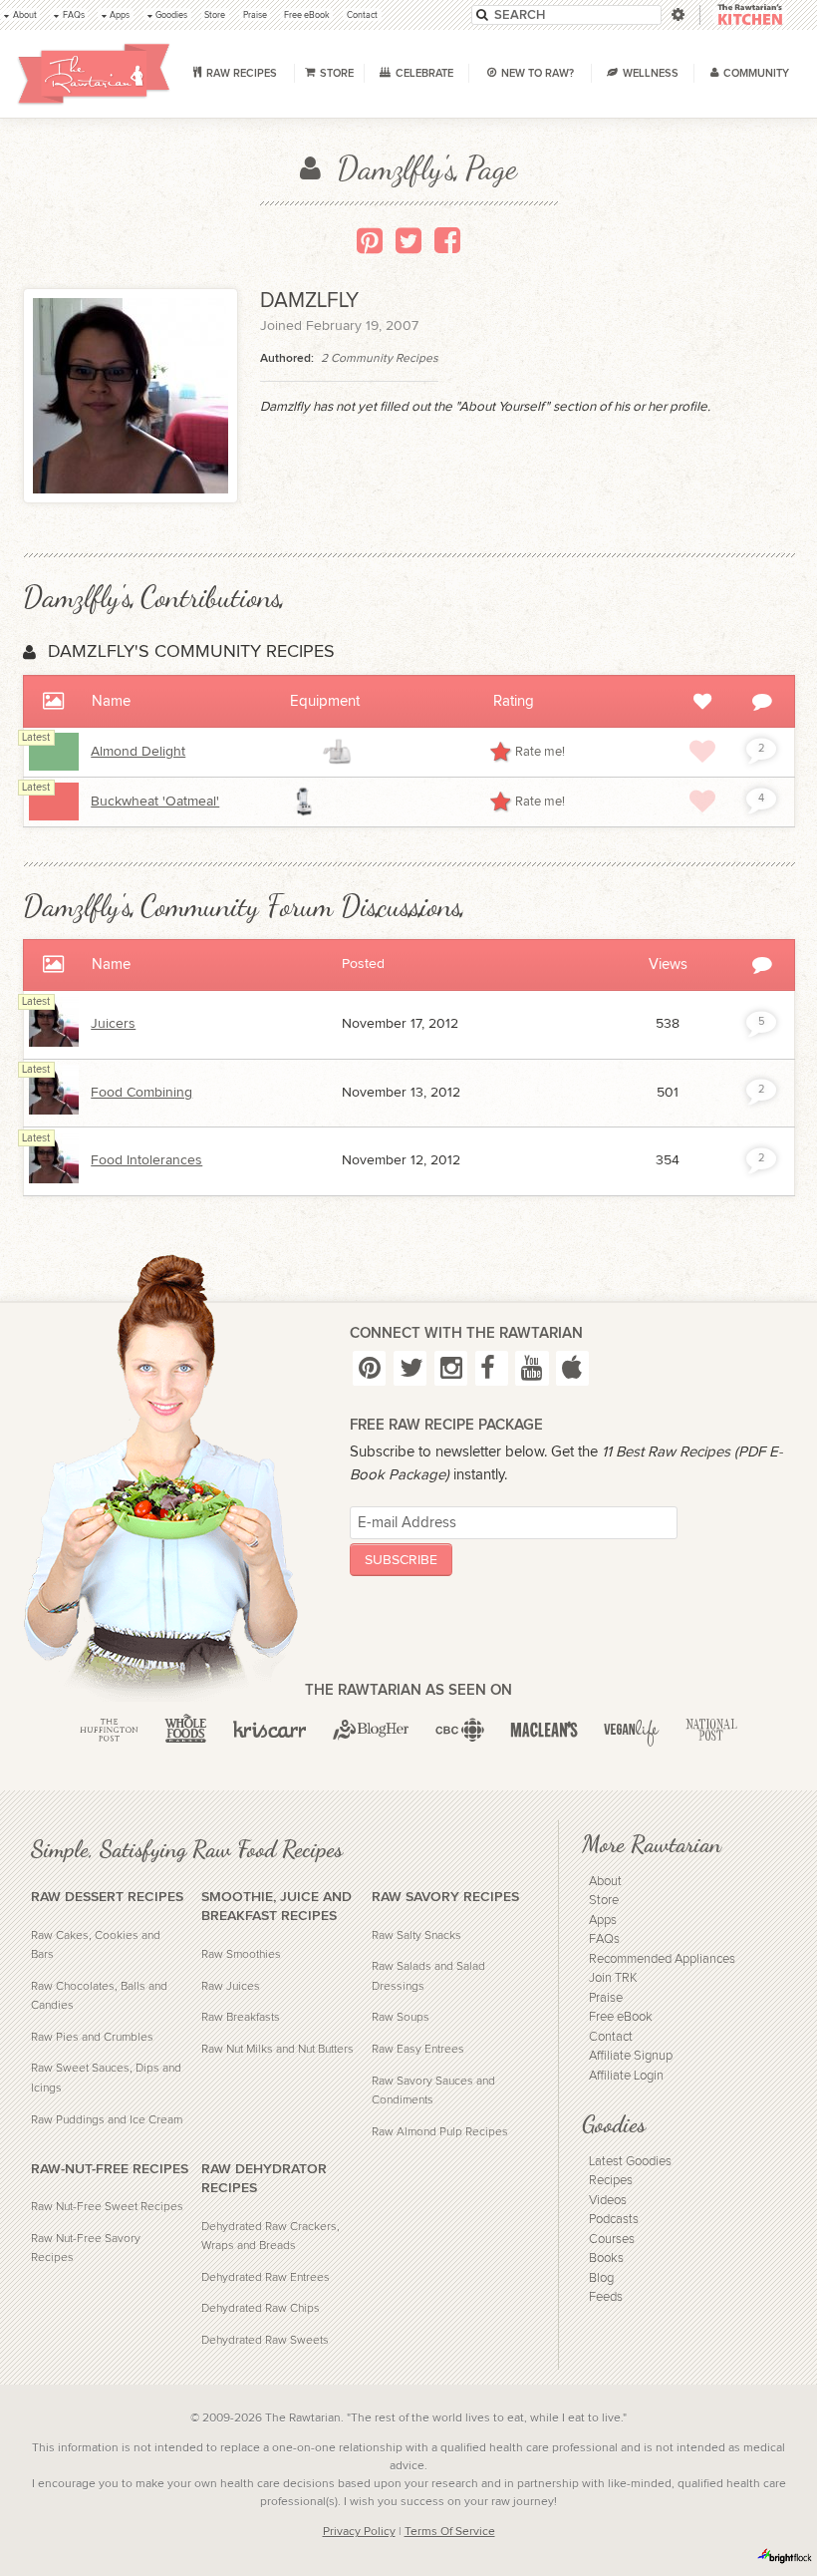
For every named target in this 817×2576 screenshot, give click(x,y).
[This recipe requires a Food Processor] (337, 752)
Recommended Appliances (662, 1959)
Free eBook (621, 2017)
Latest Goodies (630, 2162)
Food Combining (141, 1093)
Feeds (606, 2297)
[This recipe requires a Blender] (305, 802)
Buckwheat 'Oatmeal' (155, 802)
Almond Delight (138, 752)
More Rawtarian (652, 1844)
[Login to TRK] (750, 15)
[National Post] (711, 1730)
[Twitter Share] (408, 240)
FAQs (604, 1939)
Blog (601, 2278)
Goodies (614, 2124)
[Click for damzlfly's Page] (54, 1043)
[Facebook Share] (447, 240)
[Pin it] (370, 240)
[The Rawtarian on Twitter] (410, 1369)
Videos (608, 2201)
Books (606, 2258)
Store (604, 1901)
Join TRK (613, 1978)
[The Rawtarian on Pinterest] (369, 1369)
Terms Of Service (450, 2531)
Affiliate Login (626, 2076)
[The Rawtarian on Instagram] (451, 1369)
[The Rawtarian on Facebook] (492, 1369)
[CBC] (460, 1730)
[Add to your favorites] (702, 752)
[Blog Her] (371, 1730)
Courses (612, 2240)
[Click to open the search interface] (677, 14)
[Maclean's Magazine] (544, 1730)
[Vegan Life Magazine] (632, 1730)
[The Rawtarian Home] (94, 74)
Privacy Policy (359, 2531)
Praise (606, 1998)
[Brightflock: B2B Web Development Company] (785, 2556)
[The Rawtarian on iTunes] (572, 1369)
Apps (603, 1921)
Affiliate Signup (631, 2056)
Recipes (611, 2181)
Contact (611, 2037)
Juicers (113, 1024)
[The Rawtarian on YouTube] (532, 1369)
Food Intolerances (146, 1160)
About (605, 1882)
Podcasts (614, 2220)
